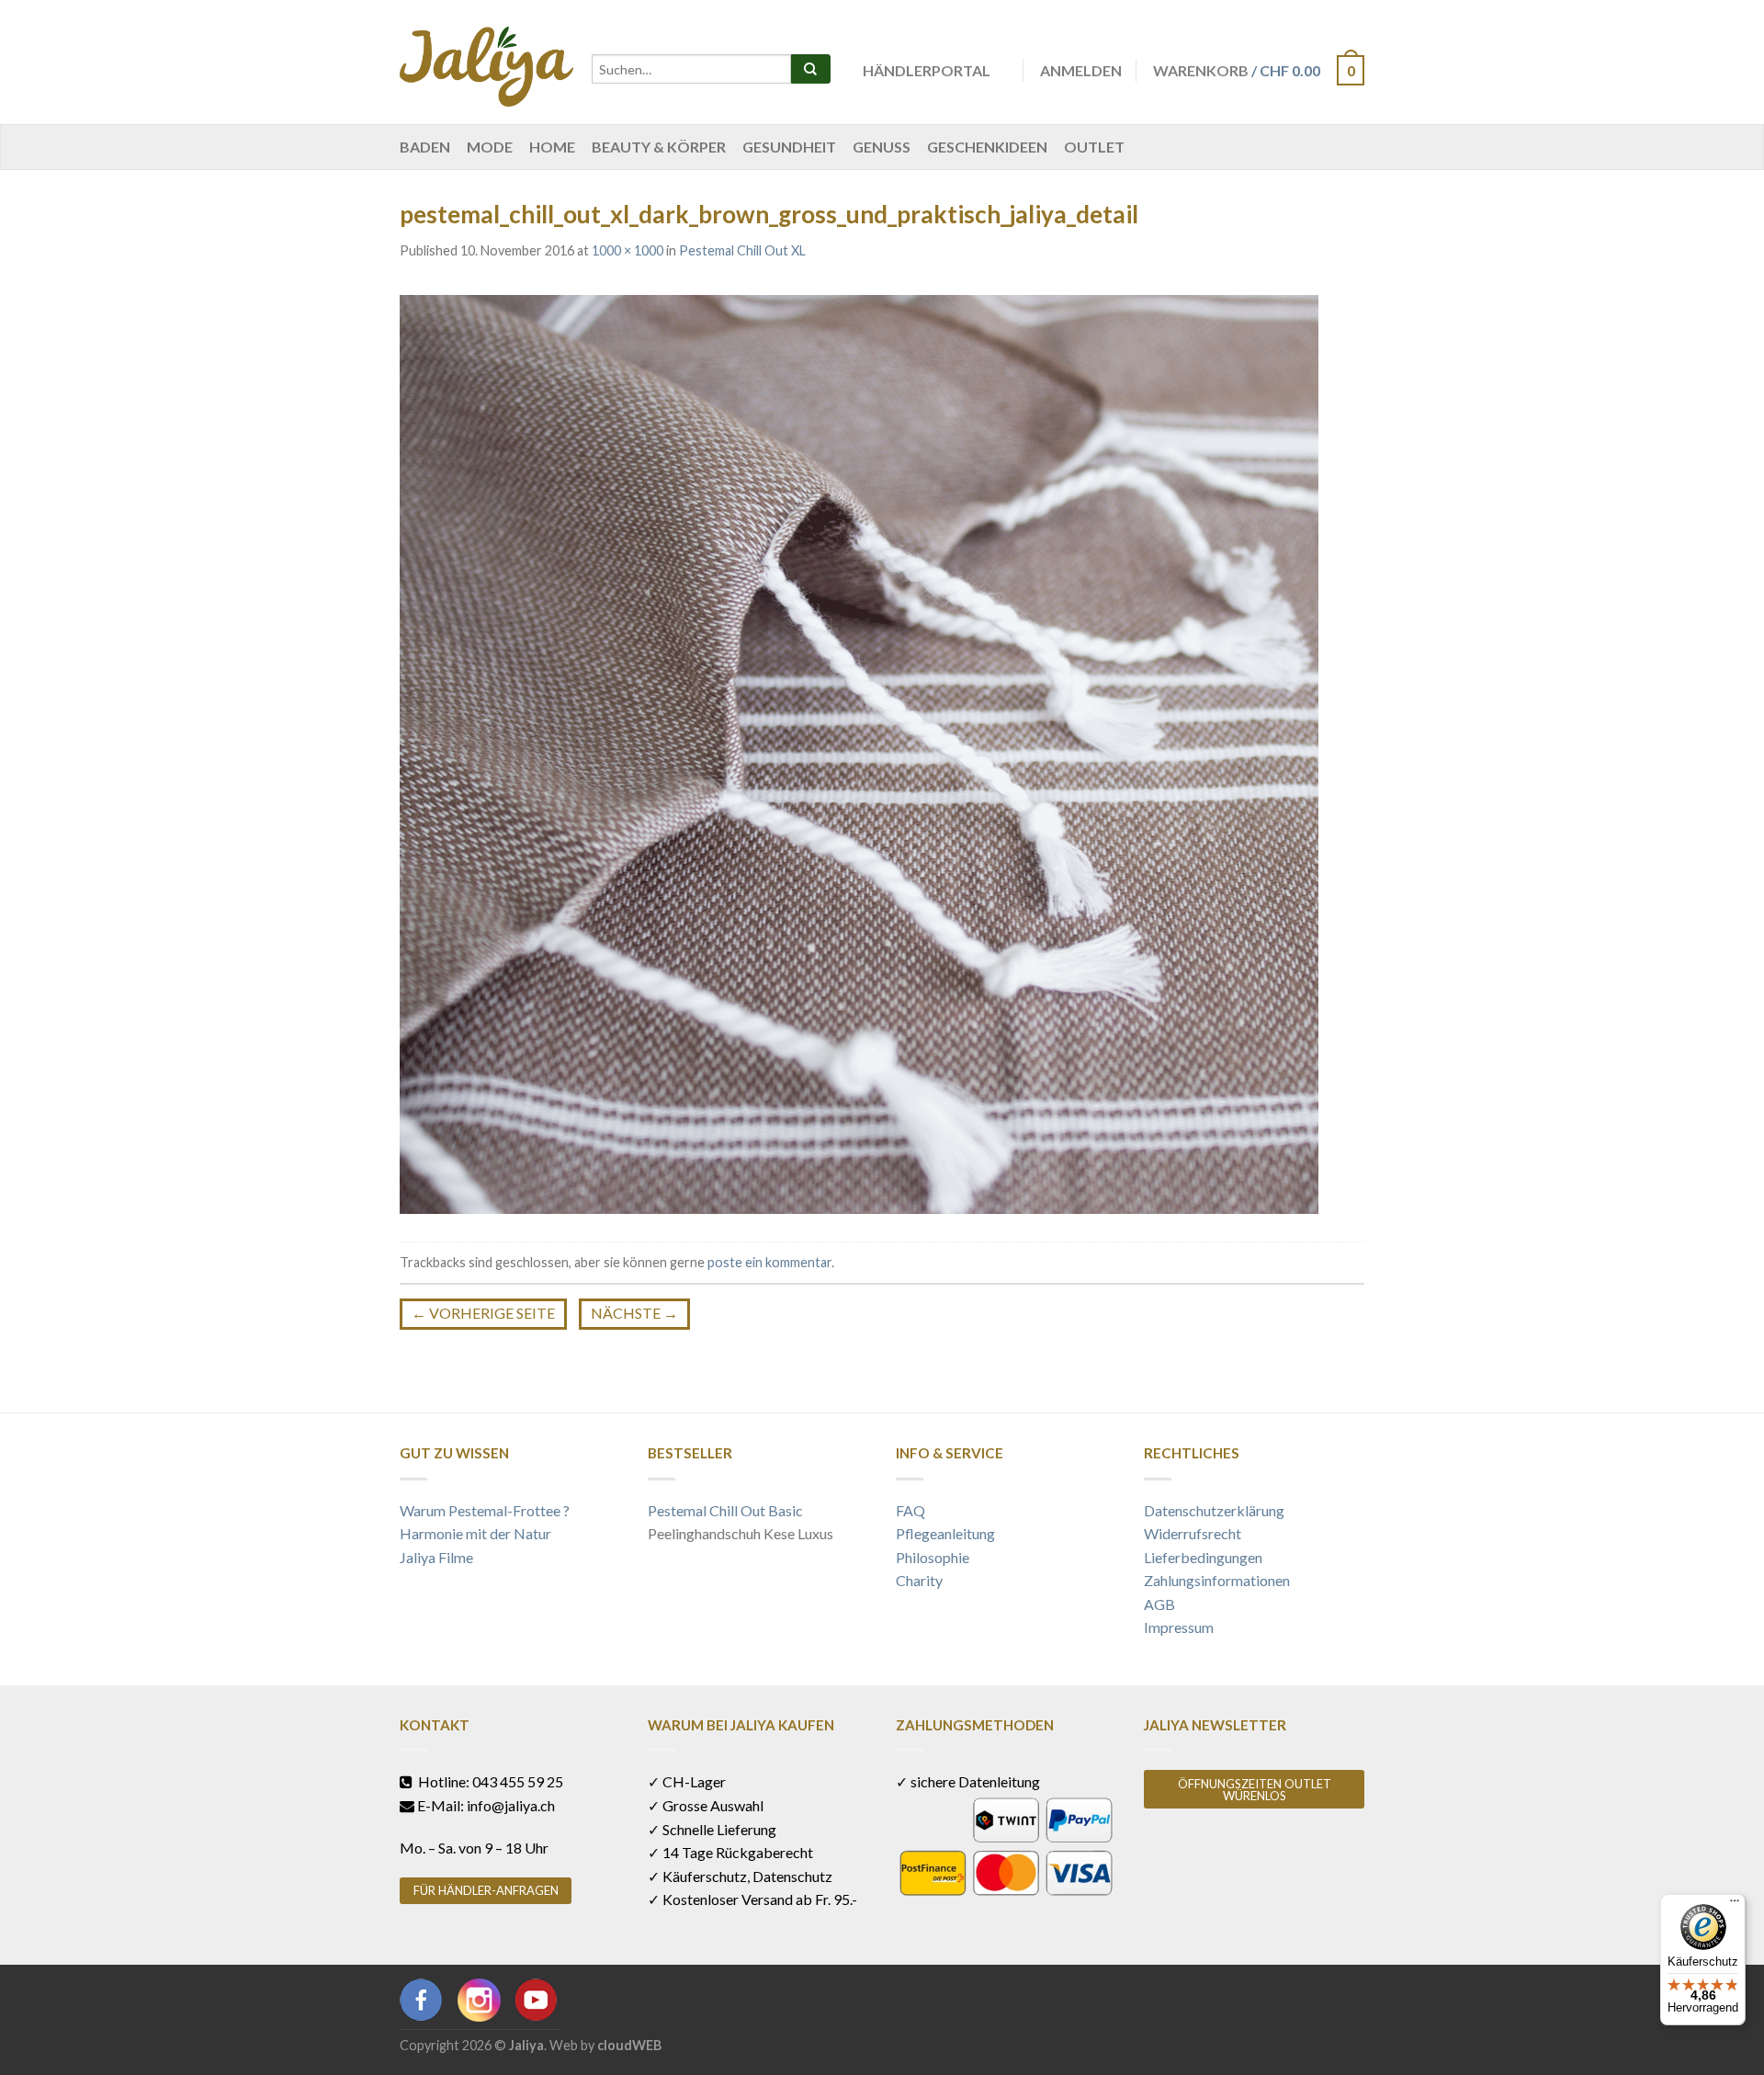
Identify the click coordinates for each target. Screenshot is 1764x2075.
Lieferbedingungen (1203, 1557)
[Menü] (1735, 1905)
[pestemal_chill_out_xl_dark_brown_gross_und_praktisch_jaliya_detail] (859, 752)
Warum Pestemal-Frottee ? (485, 1510)
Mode (490, 147)
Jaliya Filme (436, 1557)
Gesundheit (789, 147)
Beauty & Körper (659, 147)
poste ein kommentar (769, 1262)
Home (552, 147)
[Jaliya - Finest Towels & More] (486, 62)
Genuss (882, 147)
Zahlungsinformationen (1217, 1580)
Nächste (634, 1313)
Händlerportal (927, 70)
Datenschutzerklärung (1214, 1510)
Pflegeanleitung (945, 1533)
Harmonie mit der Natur (475, 1533)
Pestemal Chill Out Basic (725, 1510)
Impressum (1179, 1627)
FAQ (910, 1510)
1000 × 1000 (628, 250)
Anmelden (1081, 70)
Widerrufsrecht (1193, 1533)
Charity (919, 1580)
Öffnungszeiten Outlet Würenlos (1255, 1790)
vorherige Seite (483, 1313)
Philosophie (933, 1557)
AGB (1159, 1604)
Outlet (1094, 147)
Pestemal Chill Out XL (742, 250)
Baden (425, 147)
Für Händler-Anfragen (486, 1890)
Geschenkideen (987, 147)
